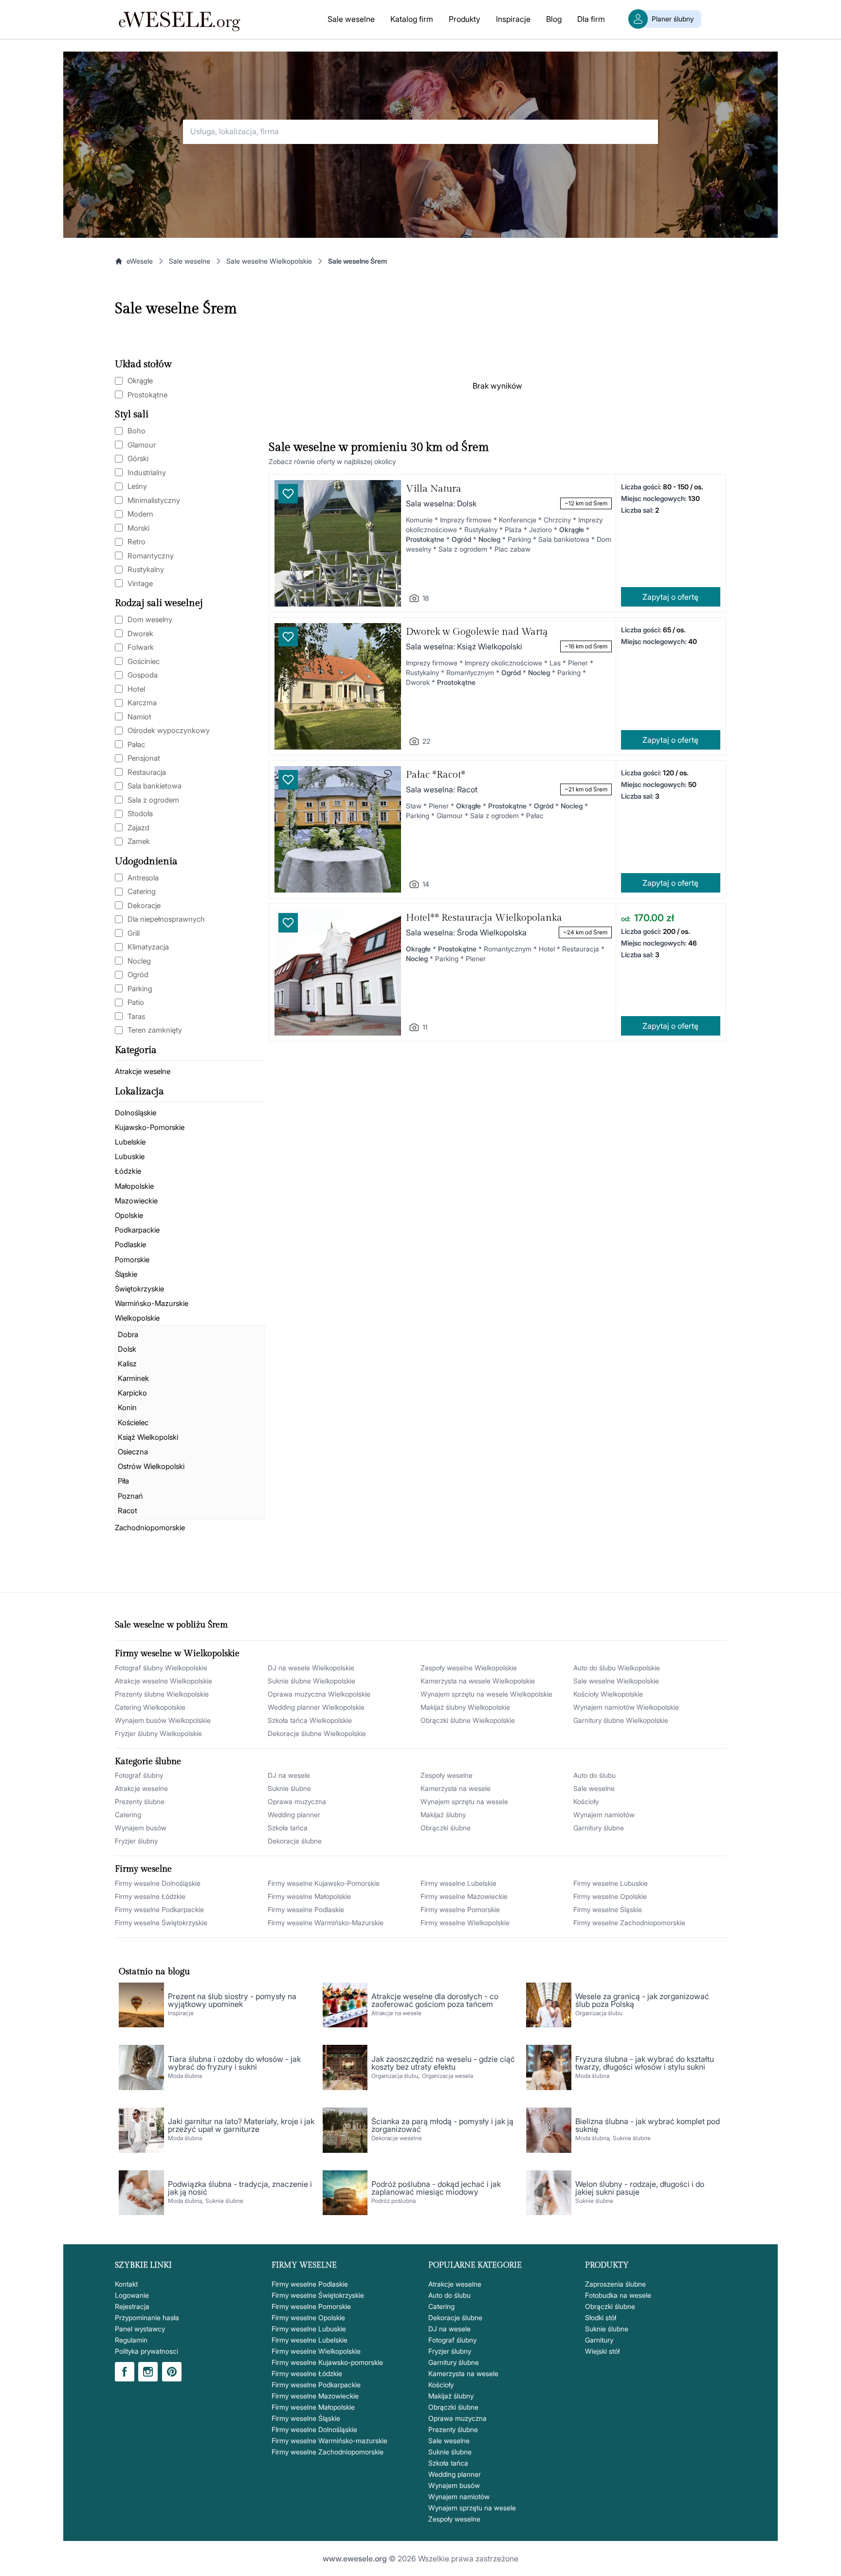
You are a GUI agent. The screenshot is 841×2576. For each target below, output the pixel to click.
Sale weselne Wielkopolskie (269, 261)
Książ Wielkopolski (148, 1437)
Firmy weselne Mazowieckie (464, 1896)
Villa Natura (434, 489)
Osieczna (133, 1452)
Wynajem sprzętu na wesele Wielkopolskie (486, 1694)
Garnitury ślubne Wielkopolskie (621, 1720)
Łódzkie (128, 1171)
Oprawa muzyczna (297, 1801)
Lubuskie (130, 1156)
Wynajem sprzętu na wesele (464, 1801)
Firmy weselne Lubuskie (611, 1883)
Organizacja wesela (448, 2076)
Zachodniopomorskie (150, 1528)
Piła (123, 1481)
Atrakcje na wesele (396, 2013)
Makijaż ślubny (443, 1815)
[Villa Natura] (338, 543)
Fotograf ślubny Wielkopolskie (161, 1668)
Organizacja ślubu (599, 2013)
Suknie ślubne (289, 1788)
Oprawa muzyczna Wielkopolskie (319, 1694)
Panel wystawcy (140, 2329)
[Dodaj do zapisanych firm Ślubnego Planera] (288, 494)
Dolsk (127, 1349)
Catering (128, 1815)
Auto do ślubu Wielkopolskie (617, 1668)
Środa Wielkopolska (492, 932)
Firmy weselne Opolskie (610, 1896)
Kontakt (126, 2284)
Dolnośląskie (136, 1113)
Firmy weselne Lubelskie (458, 1883)
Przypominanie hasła (147, 2317)
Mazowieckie (136, 1201)
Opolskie (129, 1215)
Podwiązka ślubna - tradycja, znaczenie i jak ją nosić (240, 2188)
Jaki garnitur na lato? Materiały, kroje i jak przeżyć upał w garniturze (241, 2125)
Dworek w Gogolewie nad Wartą (477, 632)
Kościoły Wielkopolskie (608, 1694)
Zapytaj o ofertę (670, 597)
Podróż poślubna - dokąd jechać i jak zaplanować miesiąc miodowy (436, 2188)
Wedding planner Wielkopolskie (316, 1707)
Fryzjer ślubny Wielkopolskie (158, 1733)
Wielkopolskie (137, 1318)
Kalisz (127, 1364)
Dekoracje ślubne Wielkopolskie (317, 1733)
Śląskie (126, 1274)
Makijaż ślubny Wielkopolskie (465, 1707)
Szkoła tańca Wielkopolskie (310, 1720)
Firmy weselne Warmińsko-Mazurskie (326, 1923)
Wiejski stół (602, 2351)
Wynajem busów (141, 1828)
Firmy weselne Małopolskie (309, 1896)
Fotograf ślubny (139, 1775)
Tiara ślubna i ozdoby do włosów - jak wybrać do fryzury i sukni (234, 2063)
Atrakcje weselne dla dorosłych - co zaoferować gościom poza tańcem (435, 2000)
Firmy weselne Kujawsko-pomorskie (327, 2362)
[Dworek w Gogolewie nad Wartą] (338, 686)
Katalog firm (412, 19)
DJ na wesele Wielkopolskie (311, 1668)
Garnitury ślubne (599, 1828)
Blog (554, 19)
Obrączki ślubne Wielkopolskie (468, 1720)
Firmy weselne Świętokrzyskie (161, 1923)
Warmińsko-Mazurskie (152, 1303)
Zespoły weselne (447, 1775)
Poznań (130, 1496)
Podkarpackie (137, 1230)
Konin (127, 1407)
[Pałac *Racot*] (338, 829)
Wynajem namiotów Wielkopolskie (626, 1707)
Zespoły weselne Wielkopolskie (469, 1668)
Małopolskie (134, 1186)
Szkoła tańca (288, 1828)
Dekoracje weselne (397, 2138)
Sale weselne (351, 19)
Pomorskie (132, 1260)
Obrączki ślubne (446, 1828)
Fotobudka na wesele (618, 2295)
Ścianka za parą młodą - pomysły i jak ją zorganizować (442, 2125)
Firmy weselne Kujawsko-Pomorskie (324, 1883)
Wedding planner (294, 1815)
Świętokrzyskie (139, 1289)
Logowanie (132, 2295)
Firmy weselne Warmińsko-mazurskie (329, 2441)
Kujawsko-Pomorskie (150, 1127)
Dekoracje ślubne (295, 1841)
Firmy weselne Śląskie (608, 1909)
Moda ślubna (185, 2076)
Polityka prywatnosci (146, 2351)
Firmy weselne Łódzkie (150, 1896)
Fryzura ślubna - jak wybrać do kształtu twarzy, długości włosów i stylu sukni (645, 2063)
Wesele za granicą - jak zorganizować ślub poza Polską (642, 2000)
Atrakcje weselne (143, 1071)
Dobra (128, 1334)
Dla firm (591, 19)
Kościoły (586, 1801)
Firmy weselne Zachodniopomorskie (629, 1923)
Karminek (133, 1378)
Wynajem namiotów (604, 1815)
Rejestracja (132, 2306)
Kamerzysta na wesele (456, 1788)
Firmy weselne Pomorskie (460, 1909)
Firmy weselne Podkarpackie (159, 1909)
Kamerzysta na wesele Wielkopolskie (478, 1681)
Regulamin (131, 2340)
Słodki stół (601, 2317)
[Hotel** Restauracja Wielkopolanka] (338, 972)
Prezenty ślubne (140, 1801)
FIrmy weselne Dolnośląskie (314, 2429)
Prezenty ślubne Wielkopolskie (162, 1694)
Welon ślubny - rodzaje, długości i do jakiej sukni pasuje (640, 2188)
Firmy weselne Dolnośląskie (158, 1883)
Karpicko (132, 1393)
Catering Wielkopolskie (150, 1707)
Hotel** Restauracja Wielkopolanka (484, 918)
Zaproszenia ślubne (615, 2284)
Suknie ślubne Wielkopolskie (311, 1681)
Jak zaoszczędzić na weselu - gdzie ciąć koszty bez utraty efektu (443, 2063)
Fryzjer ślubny (136, 1841)
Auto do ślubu (594, 1775)
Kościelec (133, 1422)
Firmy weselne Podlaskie (306, 1909)
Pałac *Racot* (436, 775)
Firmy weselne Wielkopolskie (465, 1923)
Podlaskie (130, 1244)
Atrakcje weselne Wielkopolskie (164, 1681)
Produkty (465, 19)
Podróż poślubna (393, 2201)
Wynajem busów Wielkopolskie (163, 1720)
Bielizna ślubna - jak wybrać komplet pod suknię (648, 2125)
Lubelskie (130, 1142)
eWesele (140, 261)
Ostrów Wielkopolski (151, 1466)
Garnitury (599, 2340)
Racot (128, 1511)
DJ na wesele (289, 1775)
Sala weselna (430, 503)
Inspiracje (513, 19)
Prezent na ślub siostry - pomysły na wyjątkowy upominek (232, 2000)
